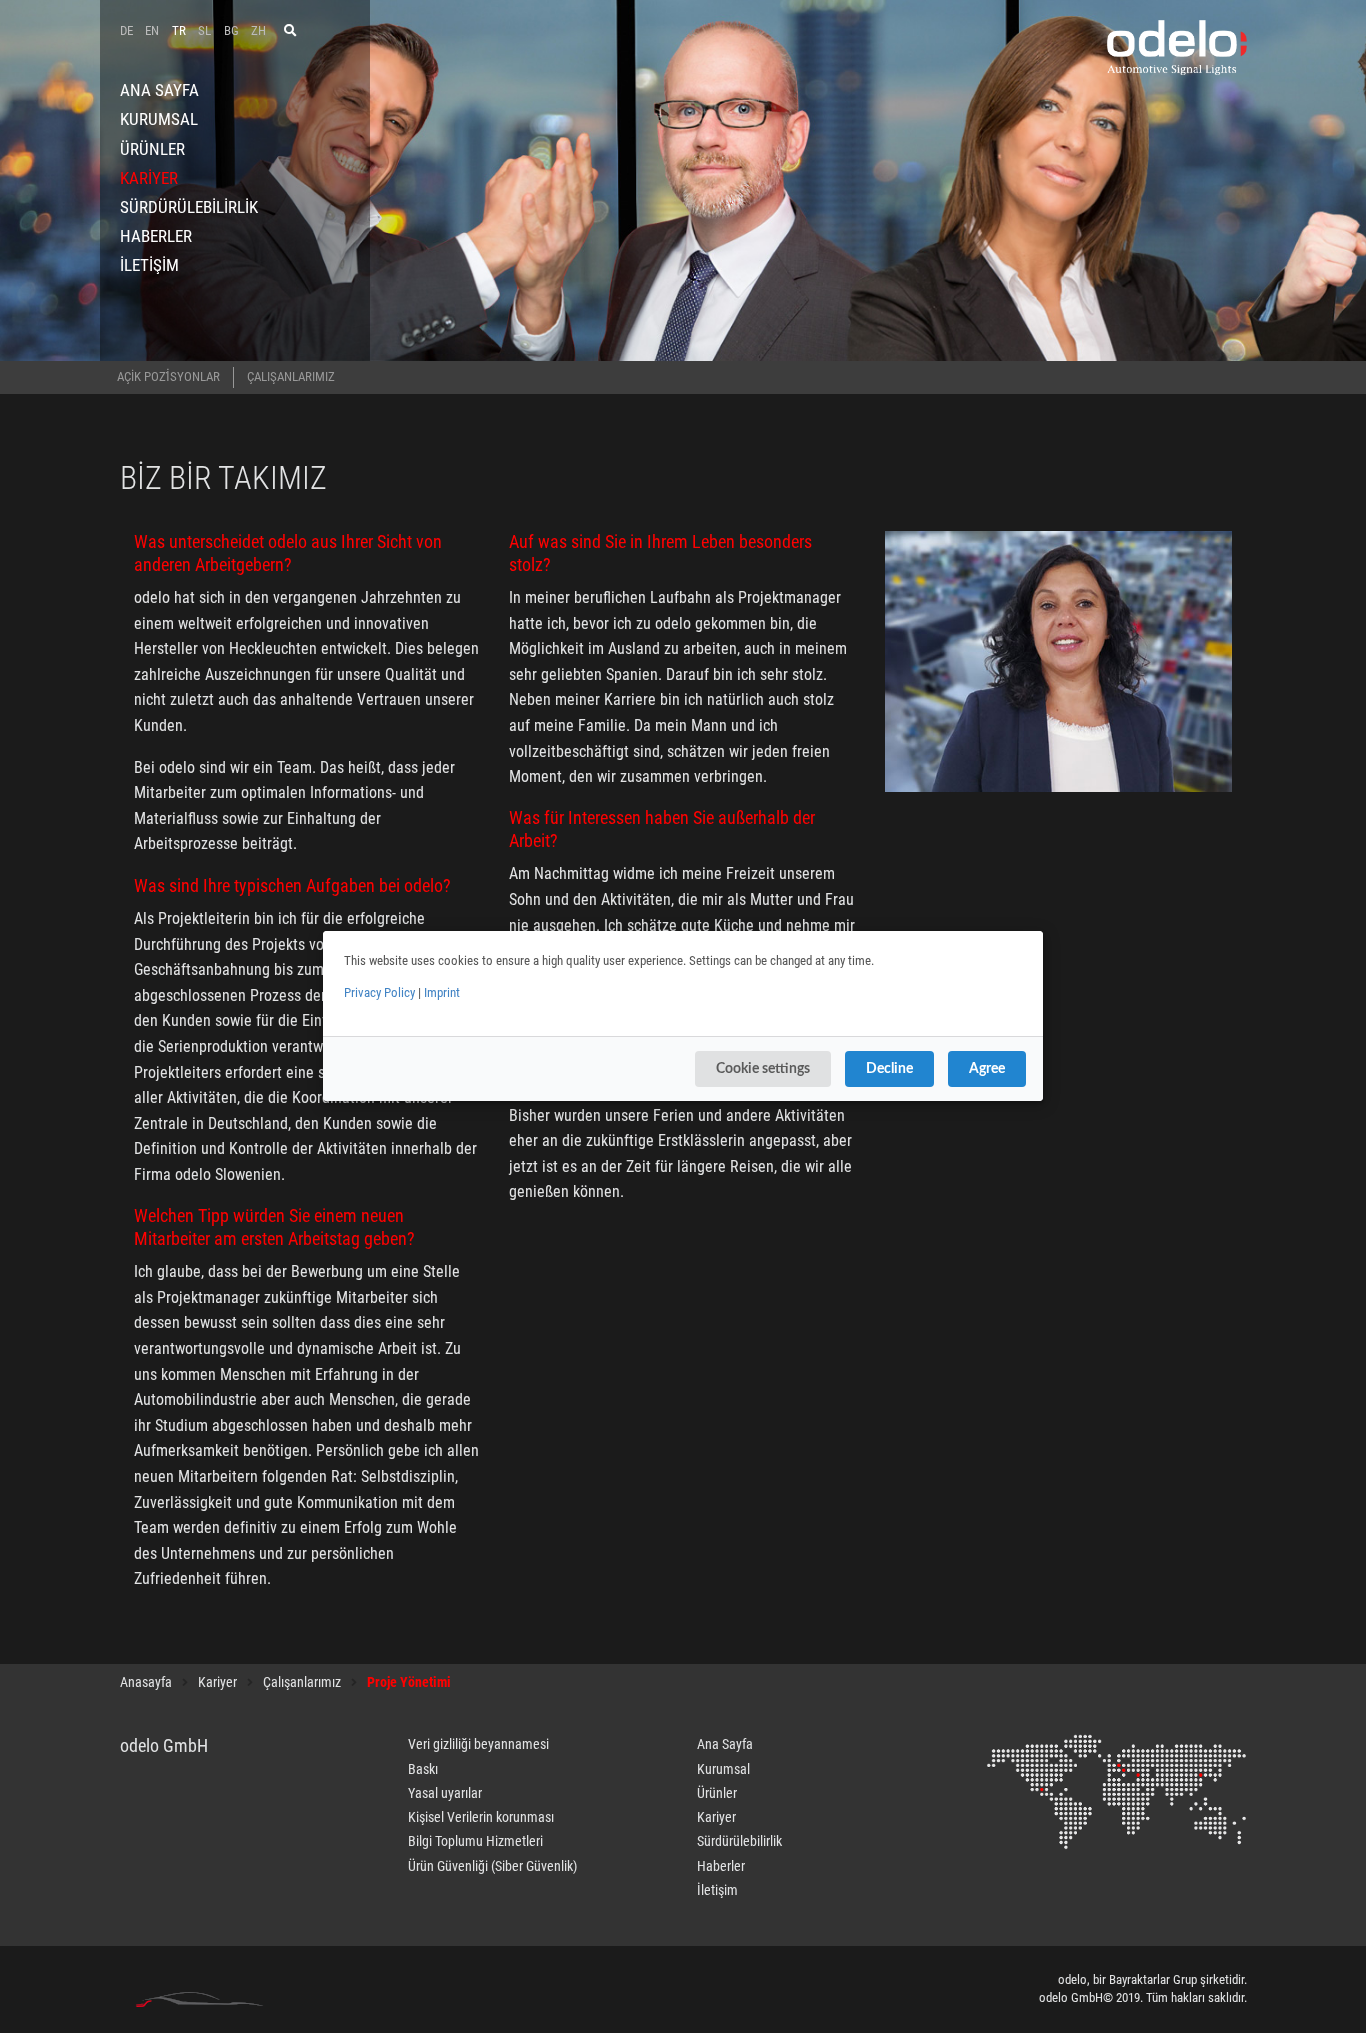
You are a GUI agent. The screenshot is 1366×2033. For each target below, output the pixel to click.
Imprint (442, 992)
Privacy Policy (379, 992)
